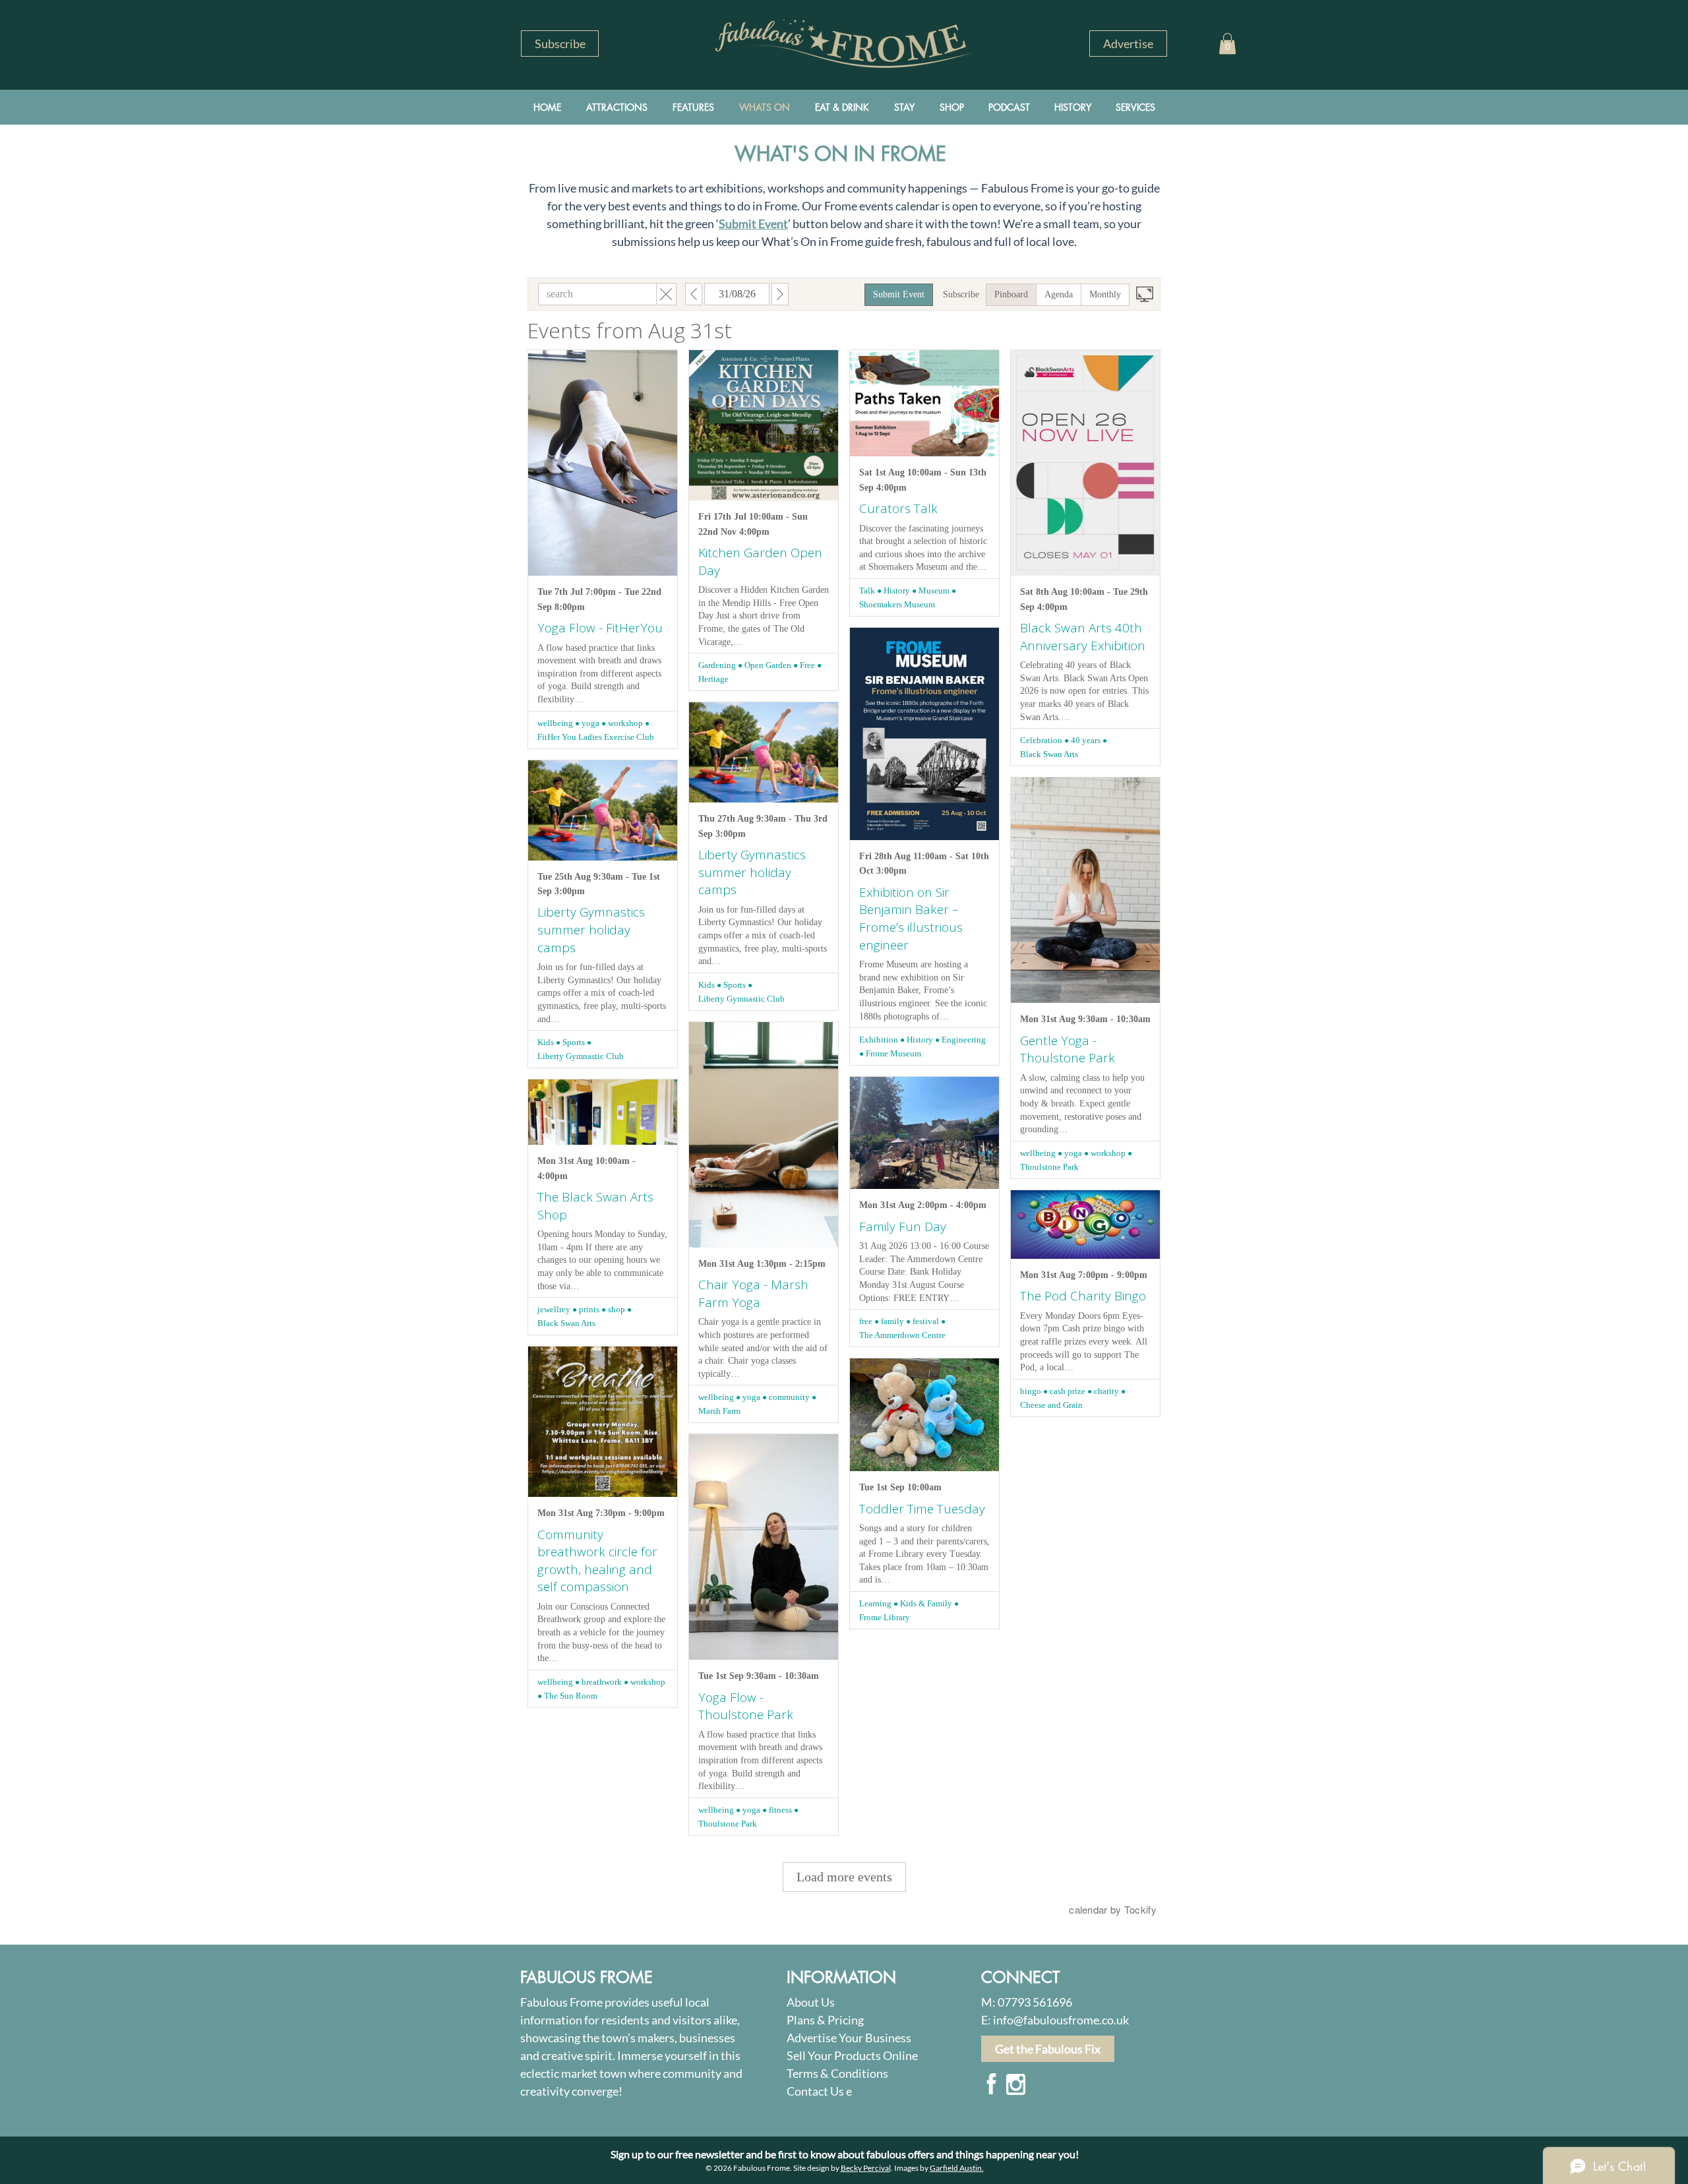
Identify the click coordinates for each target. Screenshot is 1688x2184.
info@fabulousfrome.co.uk (1061, 2020)
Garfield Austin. (957, 2168)
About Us (811, 2002)
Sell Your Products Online (852, 2055)
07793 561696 (1035, 2002)
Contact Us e (819, 2091)
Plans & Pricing (825, 2020)
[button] (560, 44)
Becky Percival (866, 2168)
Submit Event (753, 224)
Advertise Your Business (849, 2038)
